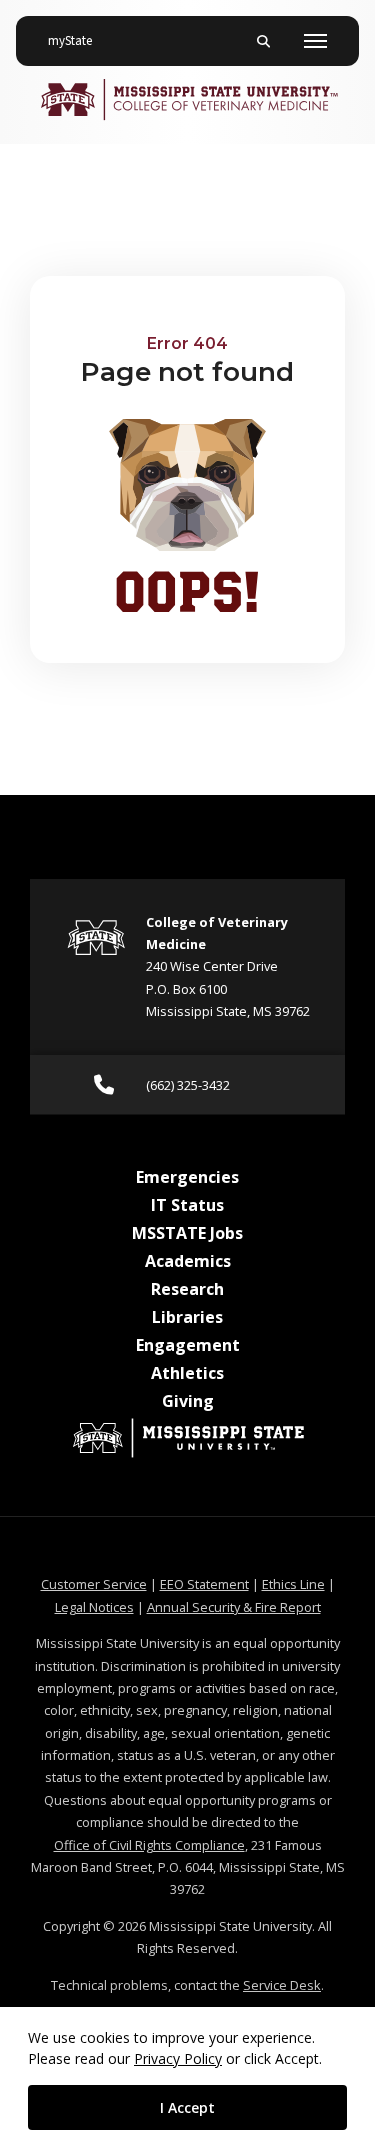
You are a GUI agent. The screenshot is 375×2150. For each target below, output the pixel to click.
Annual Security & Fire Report (234, 1607)
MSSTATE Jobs (187, 1233)
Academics (188, 1261)
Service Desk (282, 1985)
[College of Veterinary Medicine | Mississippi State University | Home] (187, 99)
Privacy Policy (178, 2058)
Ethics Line (293, 1584)
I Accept (187, 2107)
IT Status (187, 1205)
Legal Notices (94, 1607)
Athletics (187, 1373)
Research (187, 1289)
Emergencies (187, 1177)
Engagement (188, 1345)
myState (78, 40)
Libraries (187, 1317)
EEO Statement (204, 1584)
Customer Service (94, 1584)
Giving (188, 1401)
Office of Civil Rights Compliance (149, 1845)
